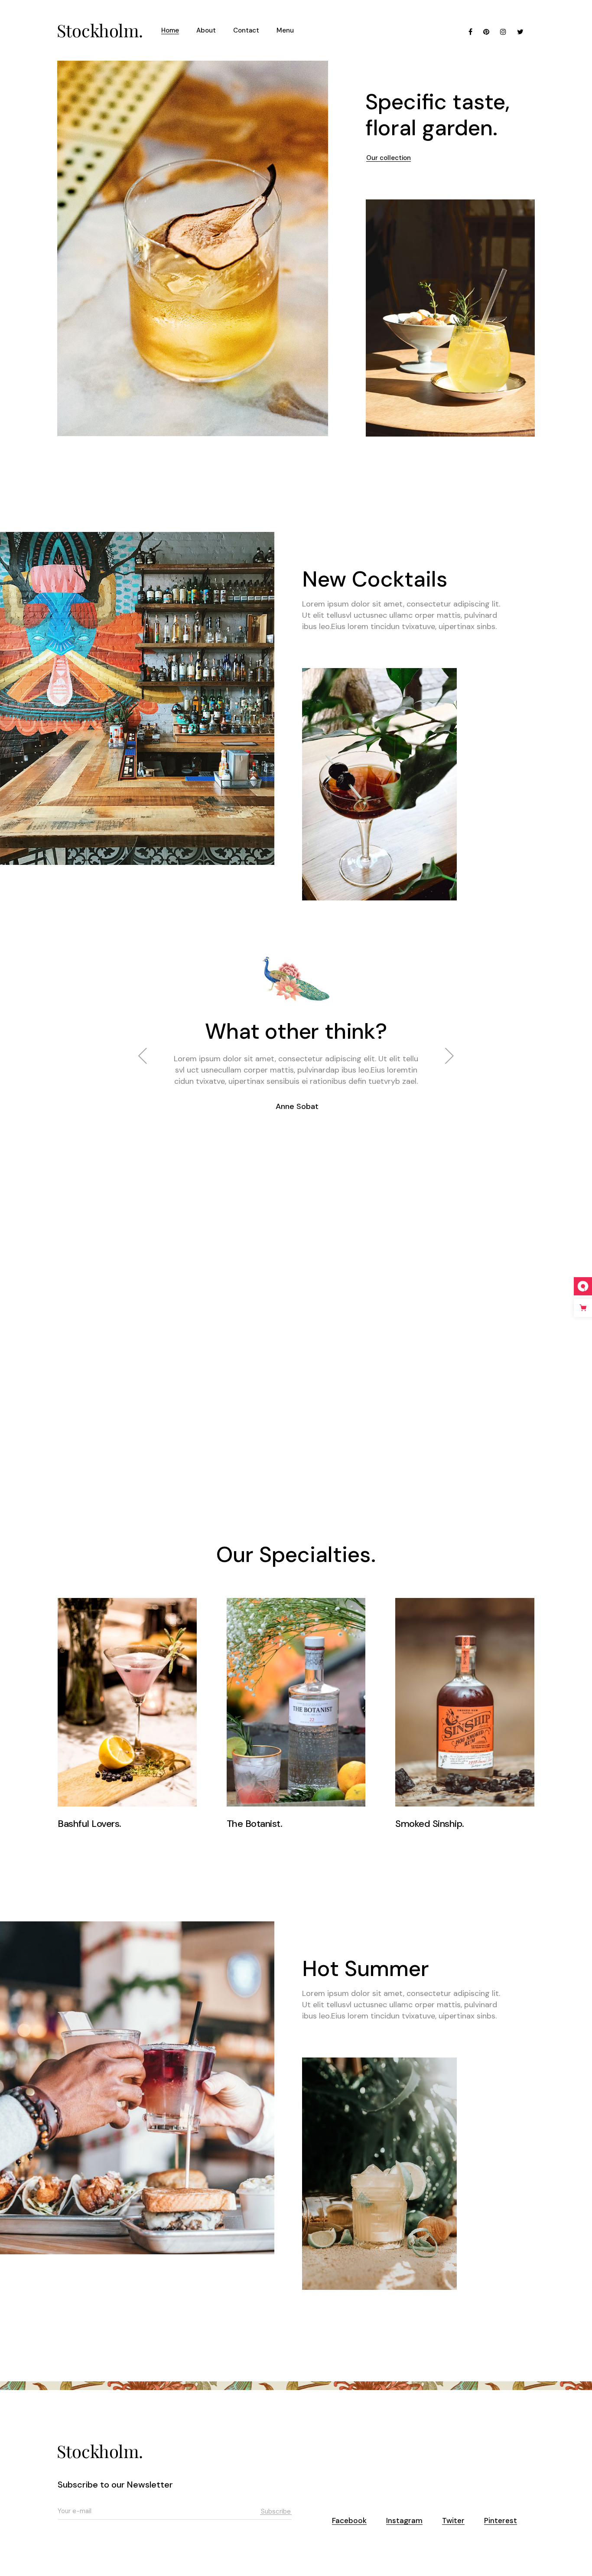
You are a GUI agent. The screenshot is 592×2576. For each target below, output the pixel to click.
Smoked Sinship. (430, 1824)
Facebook (349, 2521)
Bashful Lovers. (89, 1824)
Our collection (389, 157)
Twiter (453, 2521)
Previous (143, 1072)
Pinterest (501, 2521)
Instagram (404, 2521)
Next (449, 1072)
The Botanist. (255, 1824)
